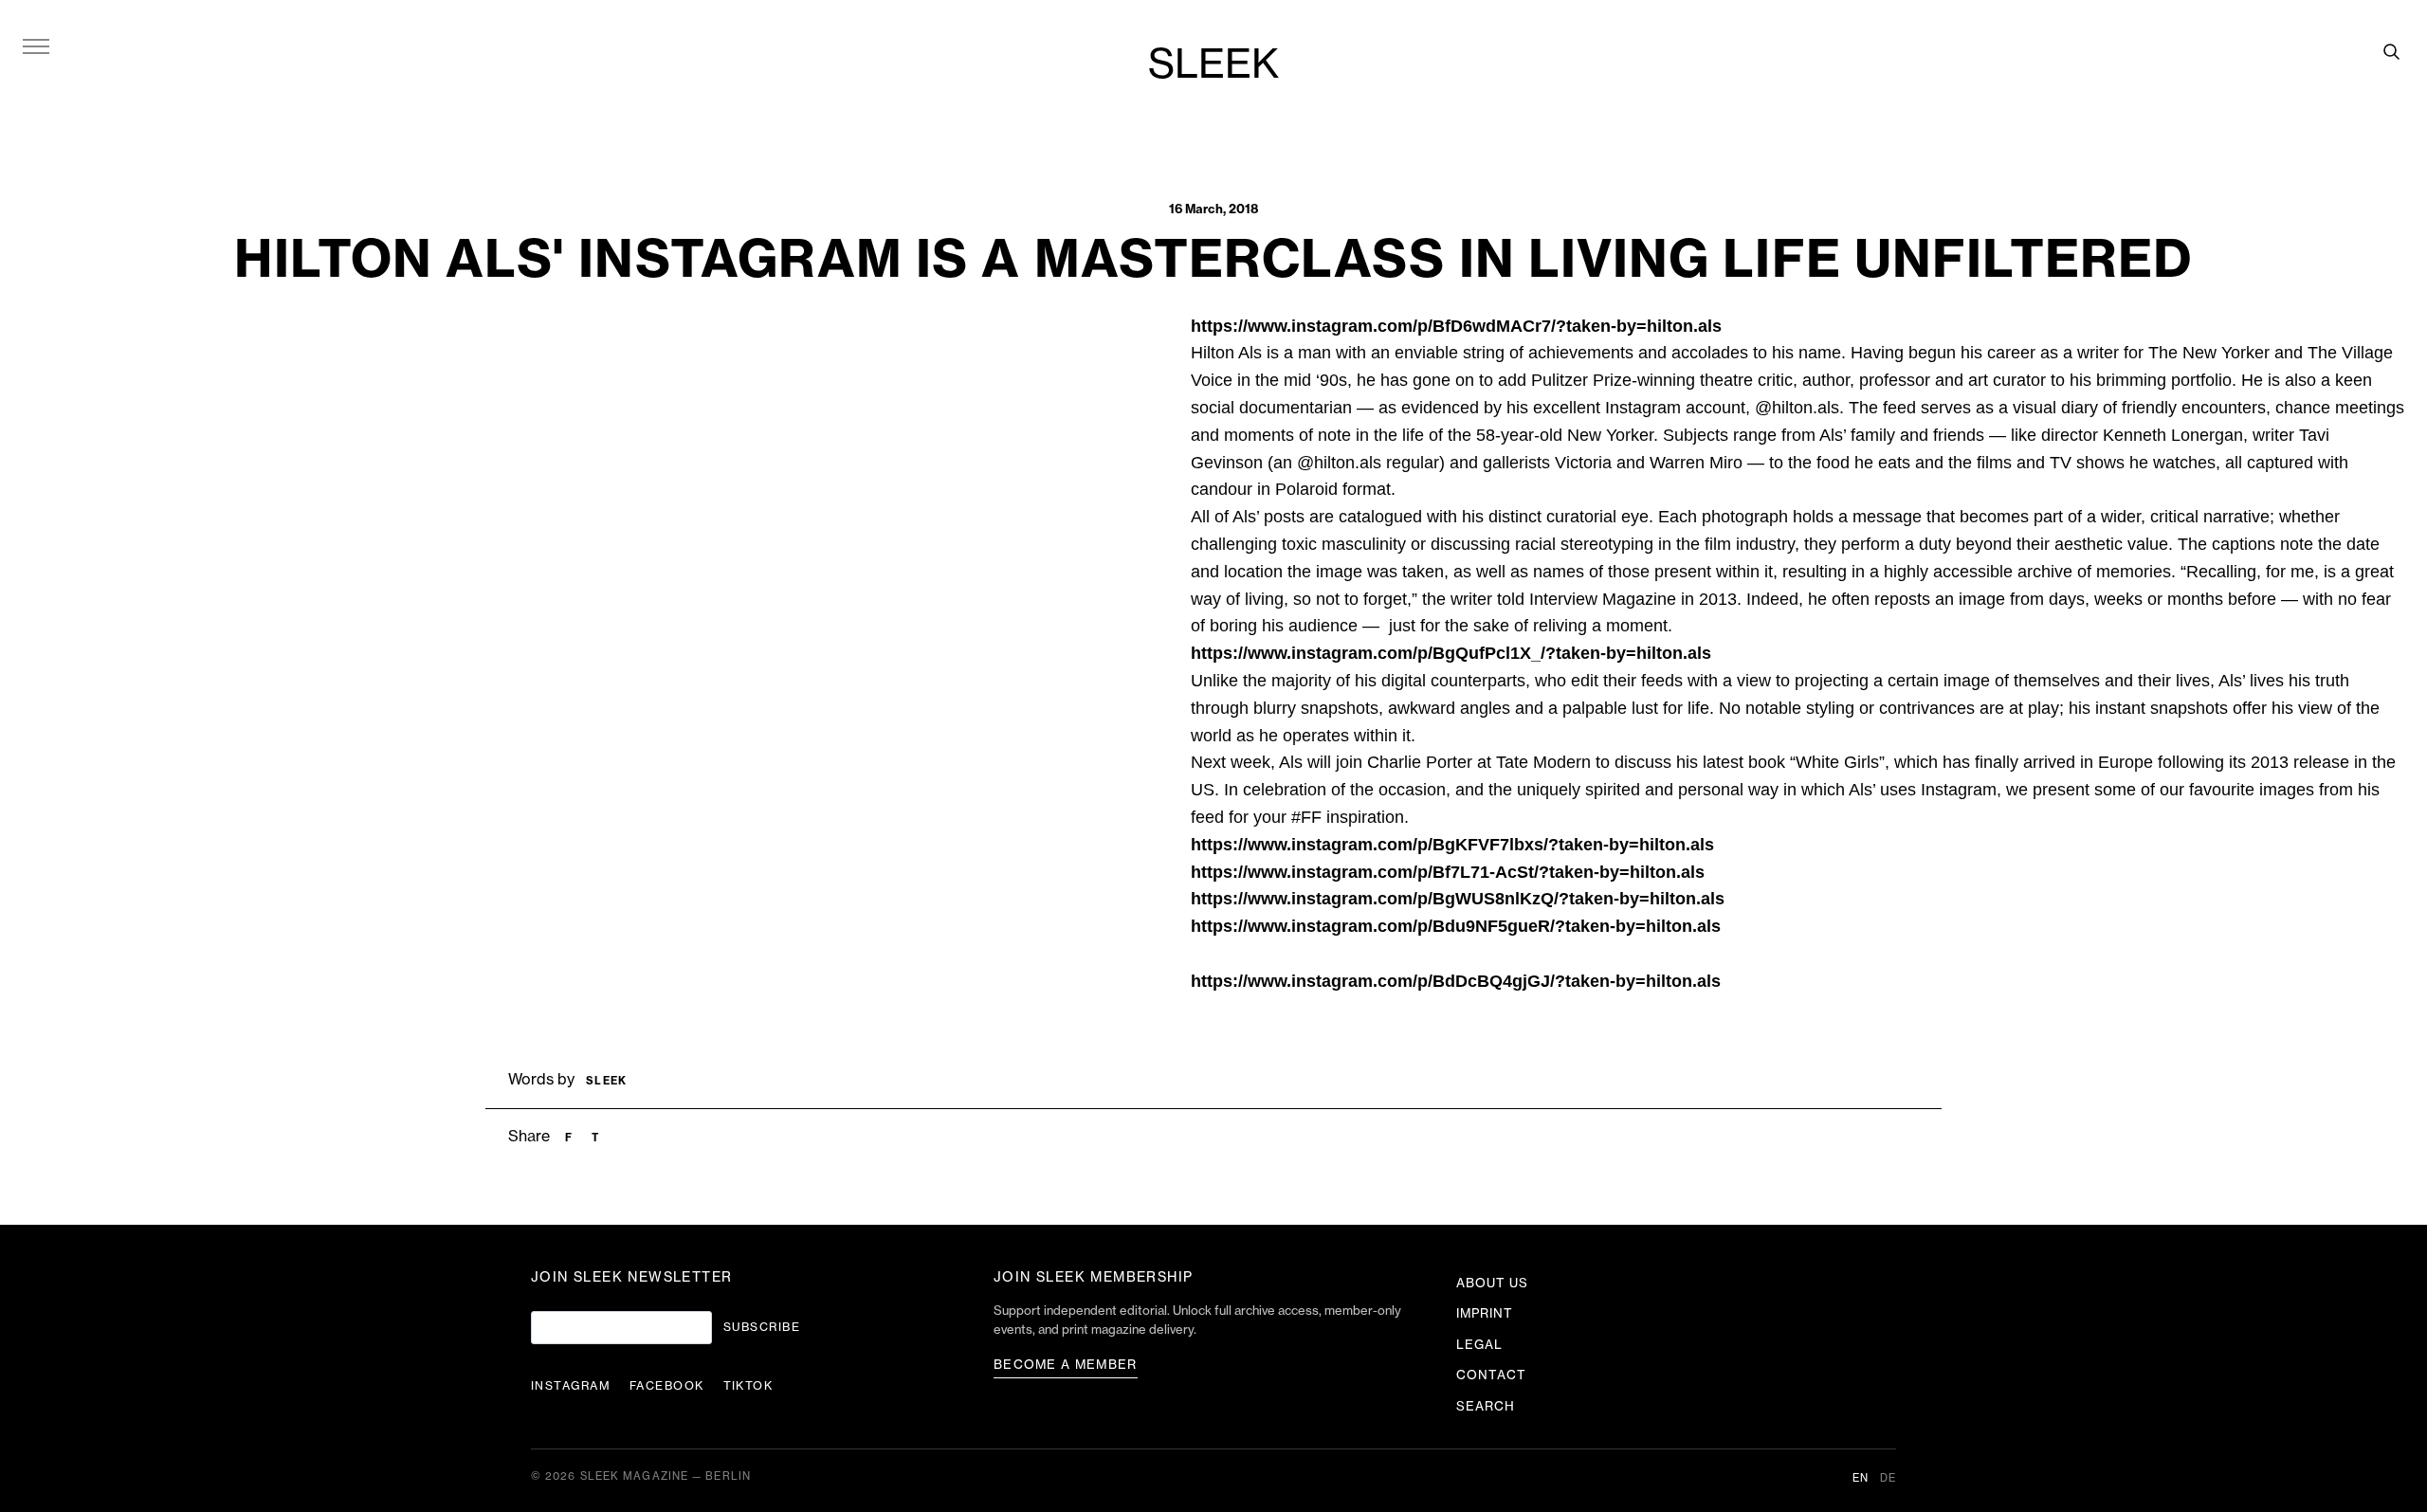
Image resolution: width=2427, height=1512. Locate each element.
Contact (1491, 1375)
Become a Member (1066, 1365)
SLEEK (1213, 65)
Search (1486, 1406)
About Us (1492, 1283)
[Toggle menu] (36, 46)
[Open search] (2391, 51)
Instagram (571, 1386)
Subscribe (762, 1327)
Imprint (1485, 1313)
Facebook (667, 1386)
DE (1888, 1478)
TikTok (748, 1386)
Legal (1479, 1345)
